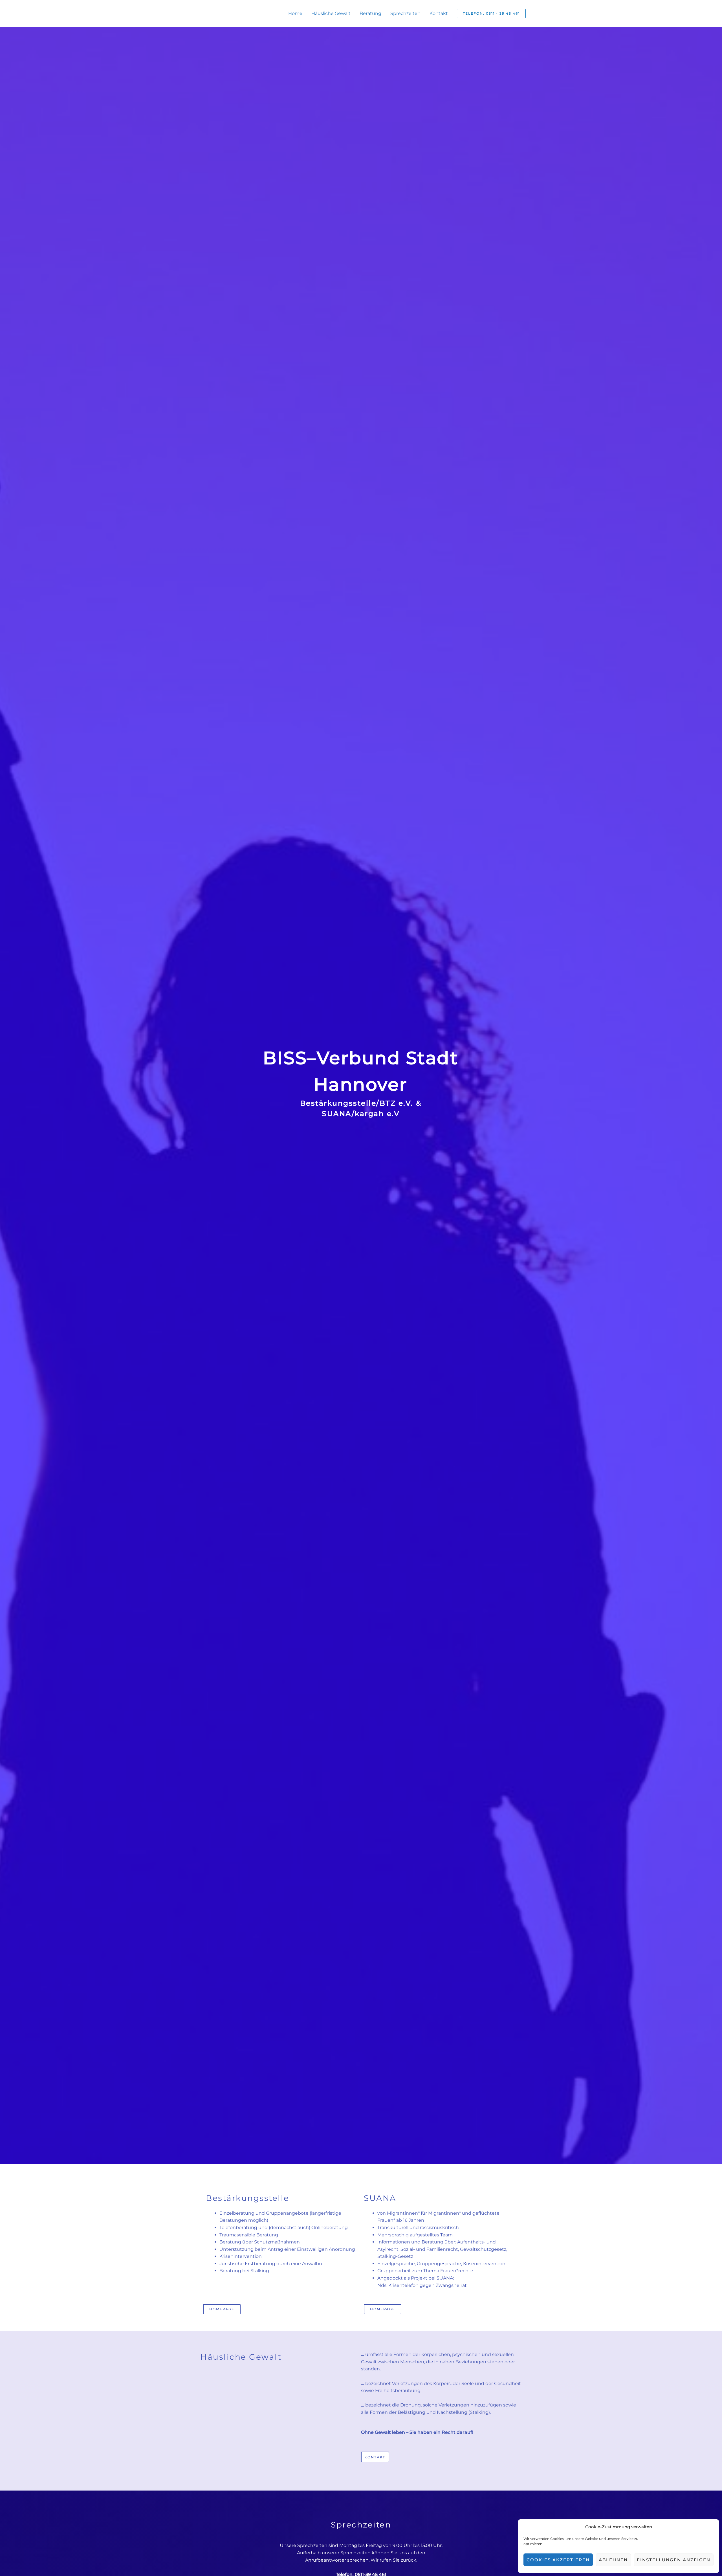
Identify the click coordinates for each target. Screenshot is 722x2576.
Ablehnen (613, 2560)
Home (295, 13)
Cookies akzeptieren (558, 2560)
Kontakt (439, 13)
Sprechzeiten (405, 13)
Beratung (370, 13)
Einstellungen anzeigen (674, 2560)
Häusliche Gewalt (331, 13)
